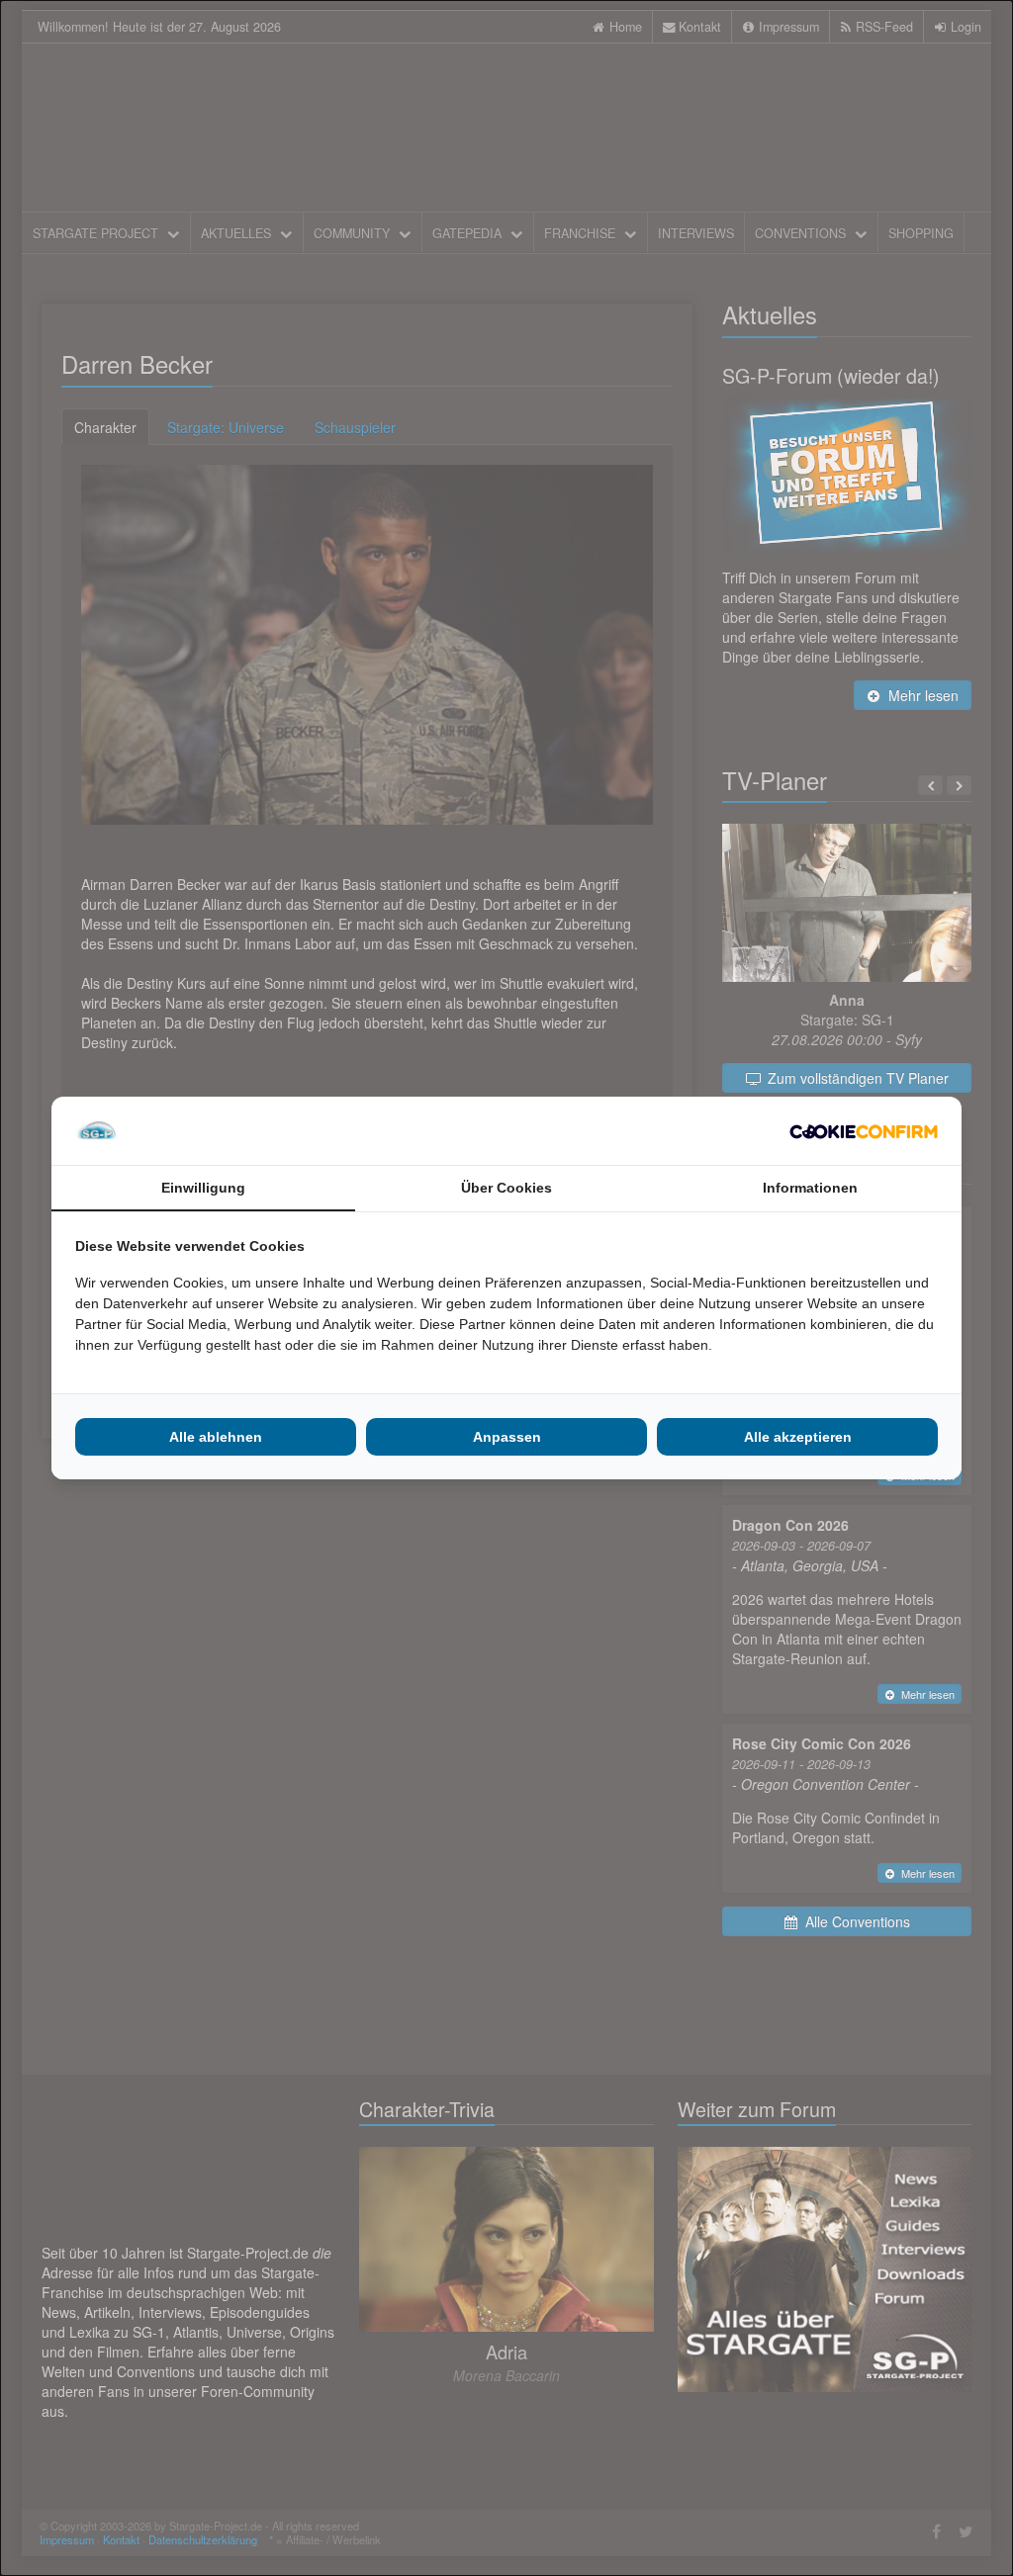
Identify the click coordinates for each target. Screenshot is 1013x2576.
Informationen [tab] (810, 1188)
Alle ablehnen (216, 1437)
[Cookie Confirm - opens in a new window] (864, 1131)
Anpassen (507, 1437)
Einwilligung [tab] (203, 1188)
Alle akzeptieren (798, 1437)
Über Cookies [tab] (506, 1188)
